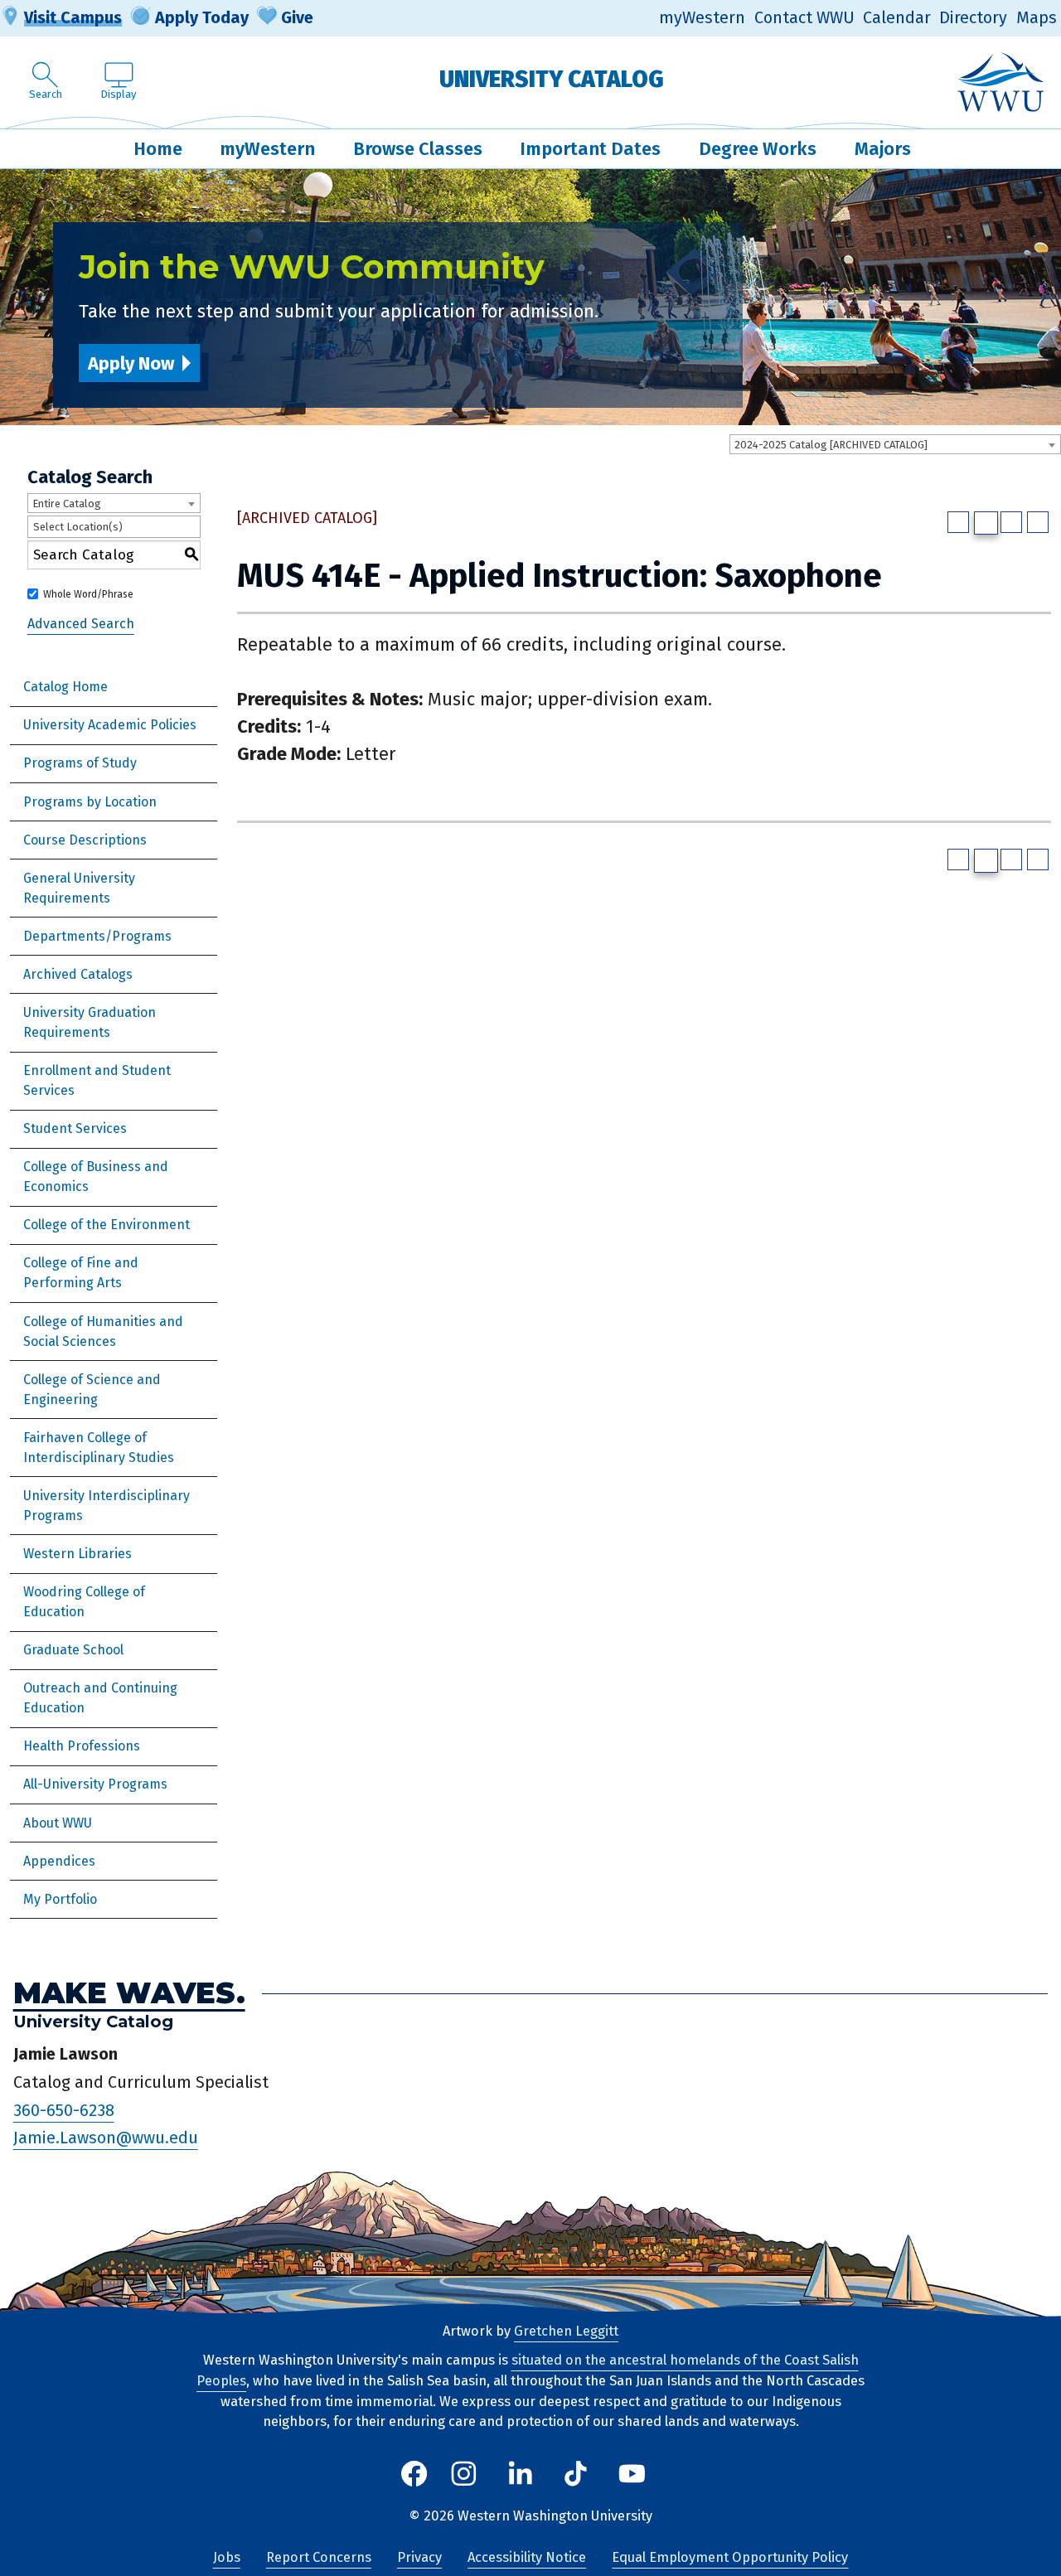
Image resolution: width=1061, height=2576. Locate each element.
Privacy (419, 2557)
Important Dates (590, 149)
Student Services (75, 1128)
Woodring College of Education (84, 1602)
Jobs (227, 2557)
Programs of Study (80, 763)
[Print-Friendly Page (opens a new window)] (1011, 522)
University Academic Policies (110, 725)
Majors (883, 149)
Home (158, 149)
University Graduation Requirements (90, 1022)
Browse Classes (418, 149)
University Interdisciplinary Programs (107, 1506)
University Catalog (552, 79)
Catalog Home (65, 687)
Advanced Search (81, 624)
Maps (1037, 18)
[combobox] (895, 444)
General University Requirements (79, 888)
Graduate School (73, 1650)
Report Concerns (319, 2557)
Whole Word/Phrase (88, 594)
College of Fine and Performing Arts (81, 1273)
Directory (973, 18)
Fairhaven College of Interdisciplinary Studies (99, 1448)
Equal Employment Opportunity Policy (730, 2557)
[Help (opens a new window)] (1038, 522)
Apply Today (202, 17)
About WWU (58, 1823)
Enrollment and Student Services (97, 1080)
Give (297, 17)
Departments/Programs (97, 936)
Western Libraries (78, 1554)
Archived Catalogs (78, 974)
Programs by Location (90, 802)
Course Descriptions (85, 840)
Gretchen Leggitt (566, 2331)
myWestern (702, 18)
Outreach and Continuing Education (100, 1698)
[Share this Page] (986, 523)
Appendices (59, 1861)
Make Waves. (129, 1993)
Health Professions (82, 1746)
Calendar (897, 18)
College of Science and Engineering (92, 1390)
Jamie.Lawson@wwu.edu (106, 2138)
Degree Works (758, 149)
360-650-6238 (64, 2110)
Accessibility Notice (527, 2557)
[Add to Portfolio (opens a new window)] (958, 522)
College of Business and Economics (96, 1177)
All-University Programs (95, 1784)
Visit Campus (73, 17)
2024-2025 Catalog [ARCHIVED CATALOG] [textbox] (831, 445)
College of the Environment (107, 1225)
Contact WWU (804, 18)
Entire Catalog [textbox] (67, 504)
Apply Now (131, 363)
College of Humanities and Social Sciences (103, 1332)
